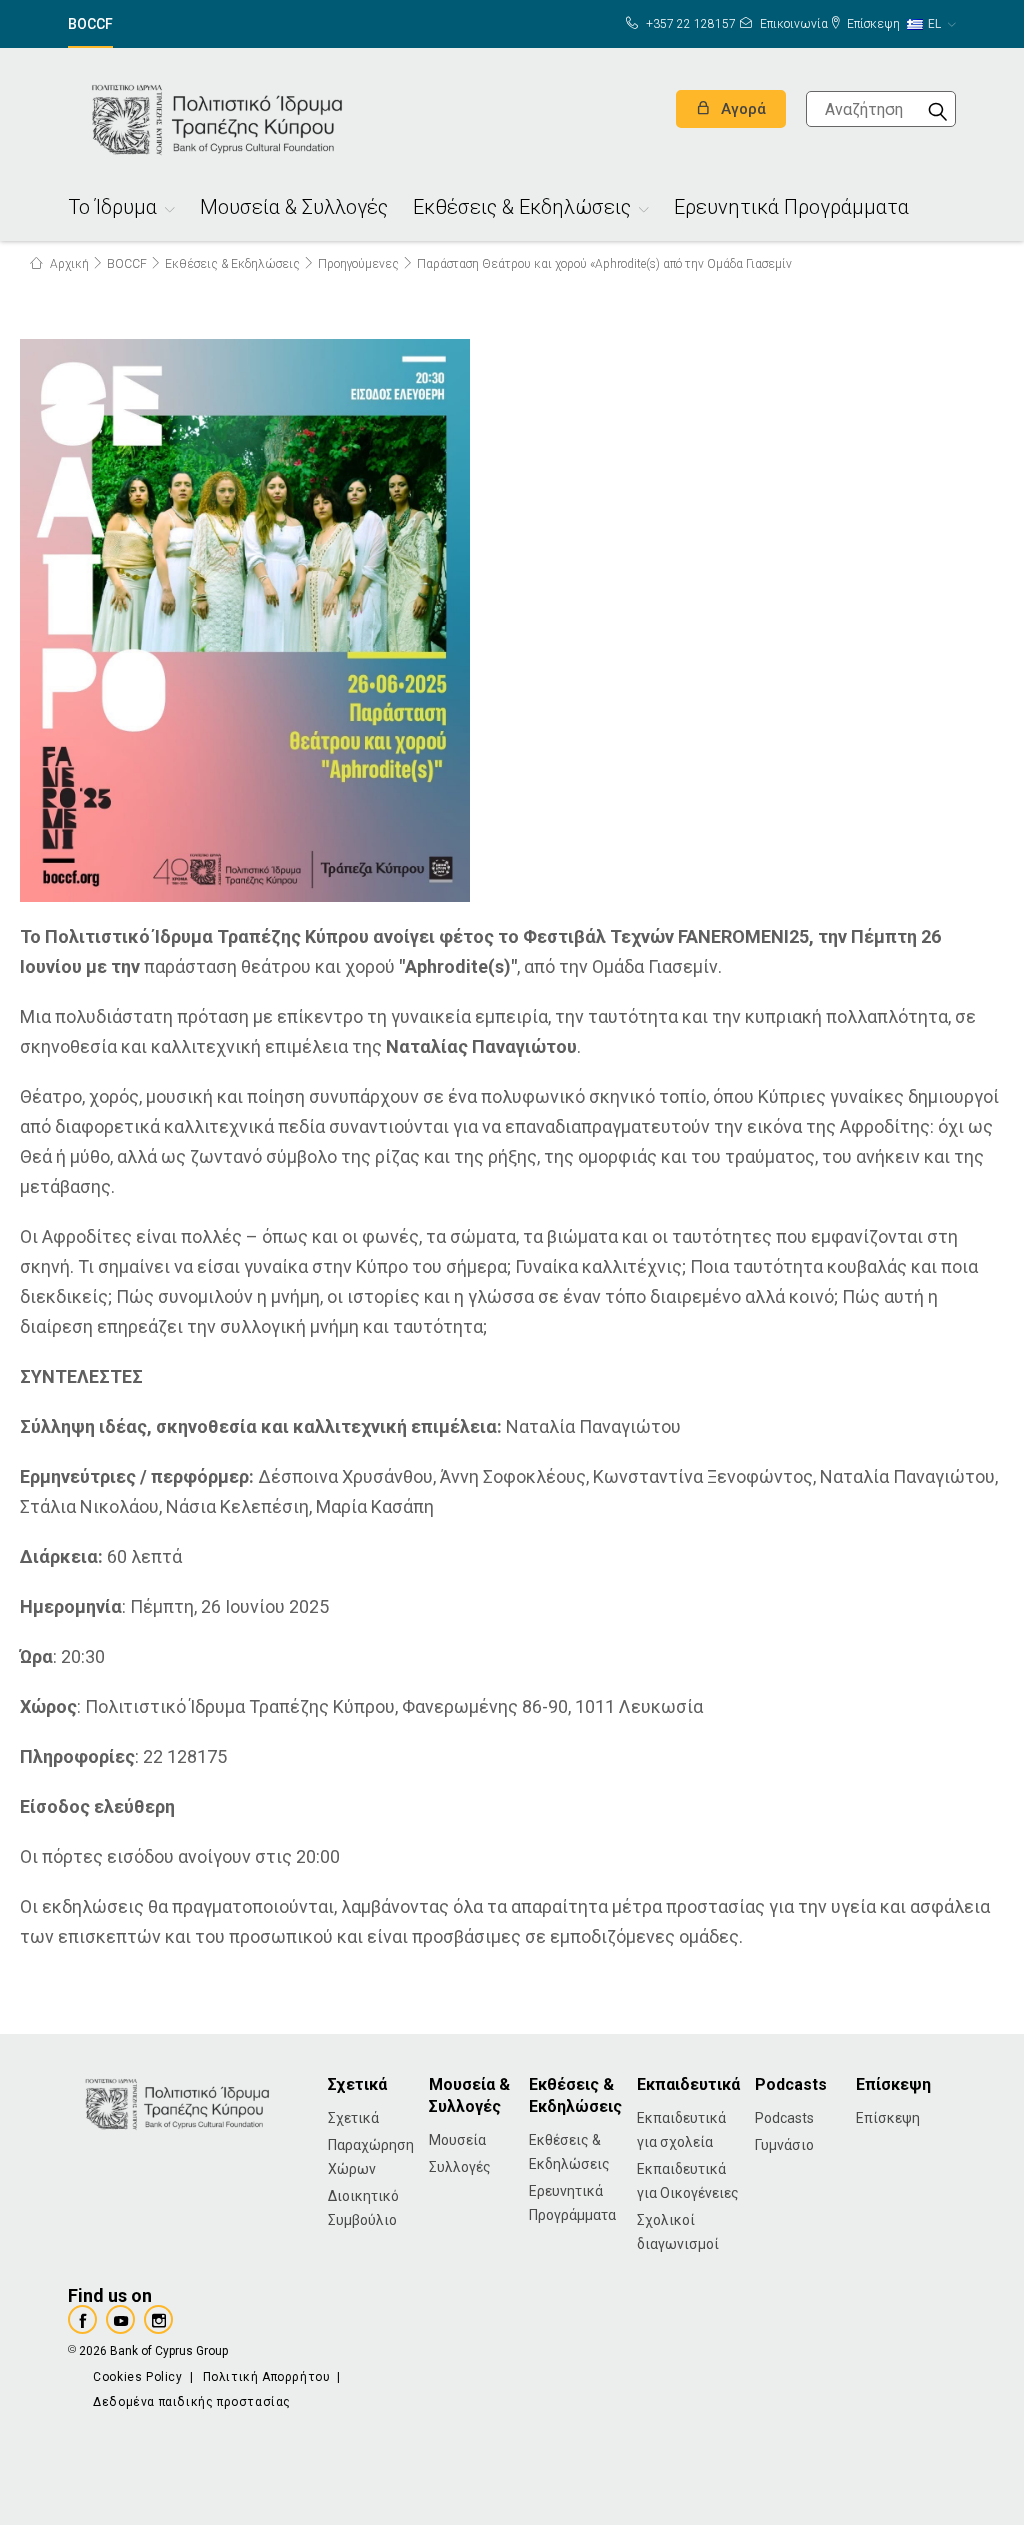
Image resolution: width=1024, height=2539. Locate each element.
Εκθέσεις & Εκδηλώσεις (522, 209)
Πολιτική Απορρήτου (267, 2377)
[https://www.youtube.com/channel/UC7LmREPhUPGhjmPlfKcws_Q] (120, 2319)
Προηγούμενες (358, 264)
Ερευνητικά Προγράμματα (791, 209)
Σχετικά (353, 2118)
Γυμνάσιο (784, 2145)
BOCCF (90, 24)
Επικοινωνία (792, 24)
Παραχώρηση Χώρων (371, 2157)
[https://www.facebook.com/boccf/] (82, 2319)
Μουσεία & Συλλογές (294, 209)
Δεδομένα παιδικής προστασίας (192, 2402)
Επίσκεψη (872, 24)
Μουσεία (457, 2140)
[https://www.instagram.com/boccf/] (158, 2319)
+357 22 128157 (689, 24)
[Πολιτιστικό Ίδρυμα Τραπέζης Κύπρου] (218, 118)
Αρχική (68, 264)
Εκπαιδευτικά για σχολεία (681, 2130)
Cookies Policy (137, 2377)
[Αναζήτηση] (938, 109)
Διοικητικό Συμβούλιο (363, 2208)
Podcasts (784, 2118)
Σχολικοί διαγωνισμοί (678, 2232)
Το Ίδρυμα (112, 209)
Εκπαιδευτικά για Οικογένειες (688, 2181)
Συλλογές (460, 2167)
